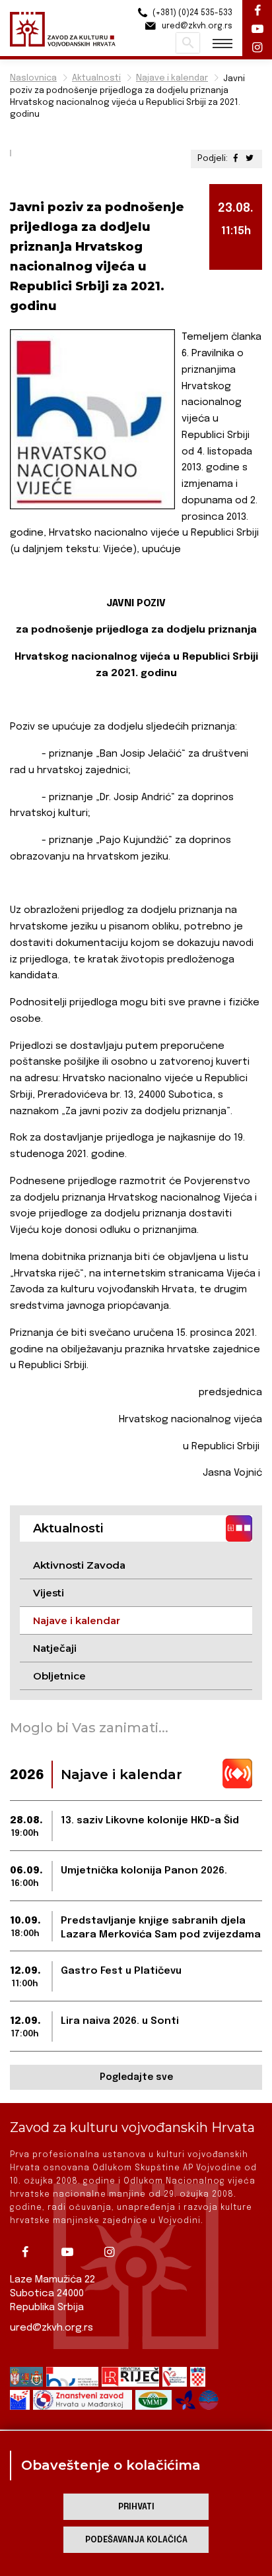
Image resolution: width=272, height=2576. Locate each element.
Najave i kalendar (172, 78)
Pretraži (188, 43)
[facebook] (30, 2252)
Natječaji (55, 1648)
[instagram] (114, 2252)
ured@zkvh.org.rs (51, 2328)
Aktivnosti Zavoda (79, 1565)
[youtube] (72, 2252)
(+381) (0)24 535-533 (191, 13)
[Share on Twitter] (250, 159)
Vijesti (49, 1593)
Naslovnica (33, 78)
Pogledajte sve (136, 2077)
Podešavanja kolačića (136, 2540)
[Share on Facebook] (237, 159)
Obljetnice (59, 1676)
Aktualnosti (96, 78)
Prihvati (136, 2507)
